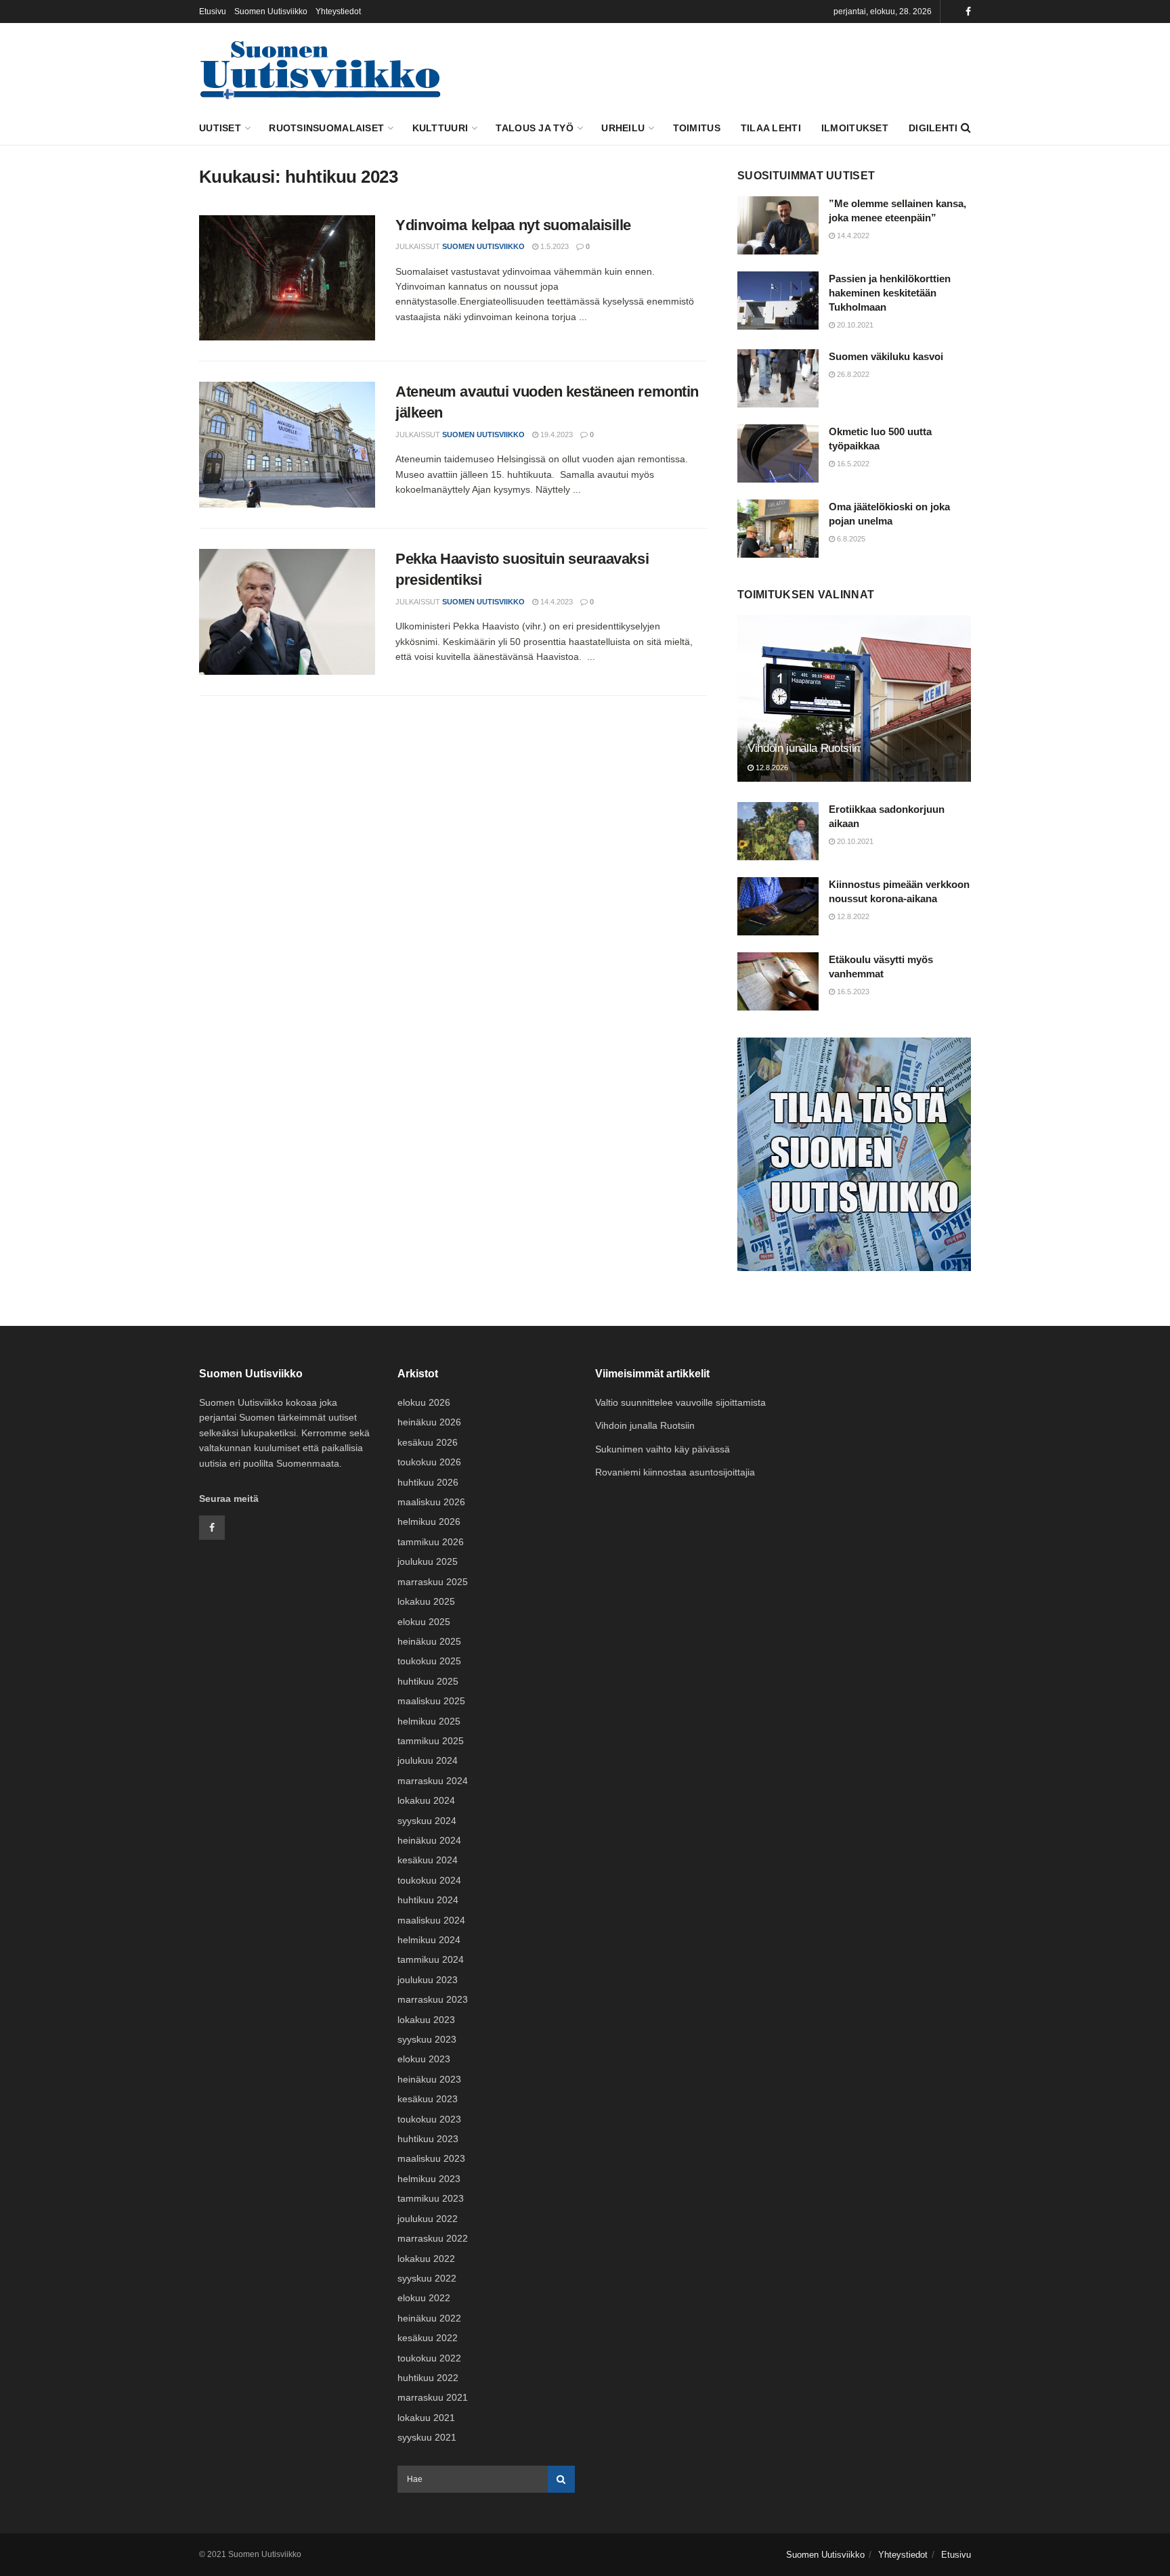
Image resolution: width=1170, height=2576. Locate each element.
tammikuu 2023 (431, 2198)
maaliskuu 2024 (431, 1920)
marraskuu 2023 (433, 1999)
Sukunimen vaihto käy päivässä (663, 1449)
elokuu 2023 (424, 2059)
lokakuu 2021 (426, 2418)
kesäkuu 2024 (428, 1860)
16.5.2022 (852, 464)
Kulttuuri (440, 128)
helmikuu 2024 (429, 1940)
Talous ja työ (535, 128)
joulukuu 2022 (428, 2219)
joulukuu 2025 (428, 1561)
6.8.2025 (850, 539)
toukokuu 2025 (429, 1661)
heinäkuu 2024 (429, 1840)
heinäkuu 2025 (429, 1641)
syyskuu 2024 (427, 1821)
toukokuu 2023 (429, 2119)
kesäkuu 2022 (428, 2338)
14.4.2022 (852, 236)
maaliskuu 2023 (431, 2158)
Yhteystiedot (338, 12)
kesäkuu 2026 (428, 1442)
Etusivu (213, 12)
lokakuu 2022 (426, 2259)
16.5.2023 (852, 992)
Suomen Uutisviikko (271, 12)
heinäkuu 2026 (429, 1422)
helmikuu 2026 (429, 1522)
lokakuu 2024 (426, 1800)
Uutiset (220, 128)
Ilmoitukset (855, 128)
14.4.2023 (556, 602)
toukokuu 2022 (429, 2358)
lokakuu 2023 (426, 2020)
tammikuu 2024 (431, 1959)
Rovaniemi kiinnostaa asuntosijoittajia (675, 1472)
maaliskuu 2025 (431, 1701)
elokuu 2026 (424, 1402)
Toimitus (697, 128)
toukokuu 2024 (429, 1880)
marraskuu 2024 (433, 1781)
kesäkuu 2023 (428, 2099)
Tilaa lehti (771, 128)
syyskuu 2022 (427, 2278)
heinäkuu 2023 (429, 2079)
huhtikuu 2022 (428, 2378)
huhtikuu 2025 (428, 1681)
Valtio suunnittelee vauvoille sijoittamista (680, 1402)
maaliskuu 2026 (431, 1502)
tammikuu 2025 (431, 1741)
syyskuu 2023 (427, 2039)
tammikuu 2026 (431, 1542)
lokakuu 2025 (426, 1601)
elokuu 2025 (424, 1622)
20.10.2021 (854, 325)
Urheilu (623, 128)
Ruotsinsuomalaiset (326, 128)
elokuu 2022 (424, 2298)
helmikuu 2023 (429, 2179)
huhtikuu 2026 (428, 1482)
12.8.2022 (852, 916)
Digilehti (933, 128)
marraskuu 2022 (433, 2238)
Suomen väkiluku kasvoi (886, 356)
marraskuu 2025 (433, 1582)
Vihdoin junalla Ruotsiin (804, 748)
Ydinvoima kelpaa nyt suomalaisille (513, 225)
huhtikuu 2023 (428, 2139)
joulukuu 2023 (428, 1980)
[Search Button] (561, 2479)
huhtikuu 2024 (428, 1900)
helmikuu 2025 (429, 1721)
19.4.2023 (556, 435)
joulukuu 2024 (428, 1760)
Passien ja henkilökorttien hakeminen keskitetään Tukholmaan (890, 293)
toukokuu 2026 (429, 1462)
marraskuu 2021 (433, 2397)
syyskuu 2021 (427, 2437)
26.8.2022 (852, 374)
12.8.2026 (771, 768)
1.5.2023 (554, 246)
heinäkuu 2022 (429, 2318)
